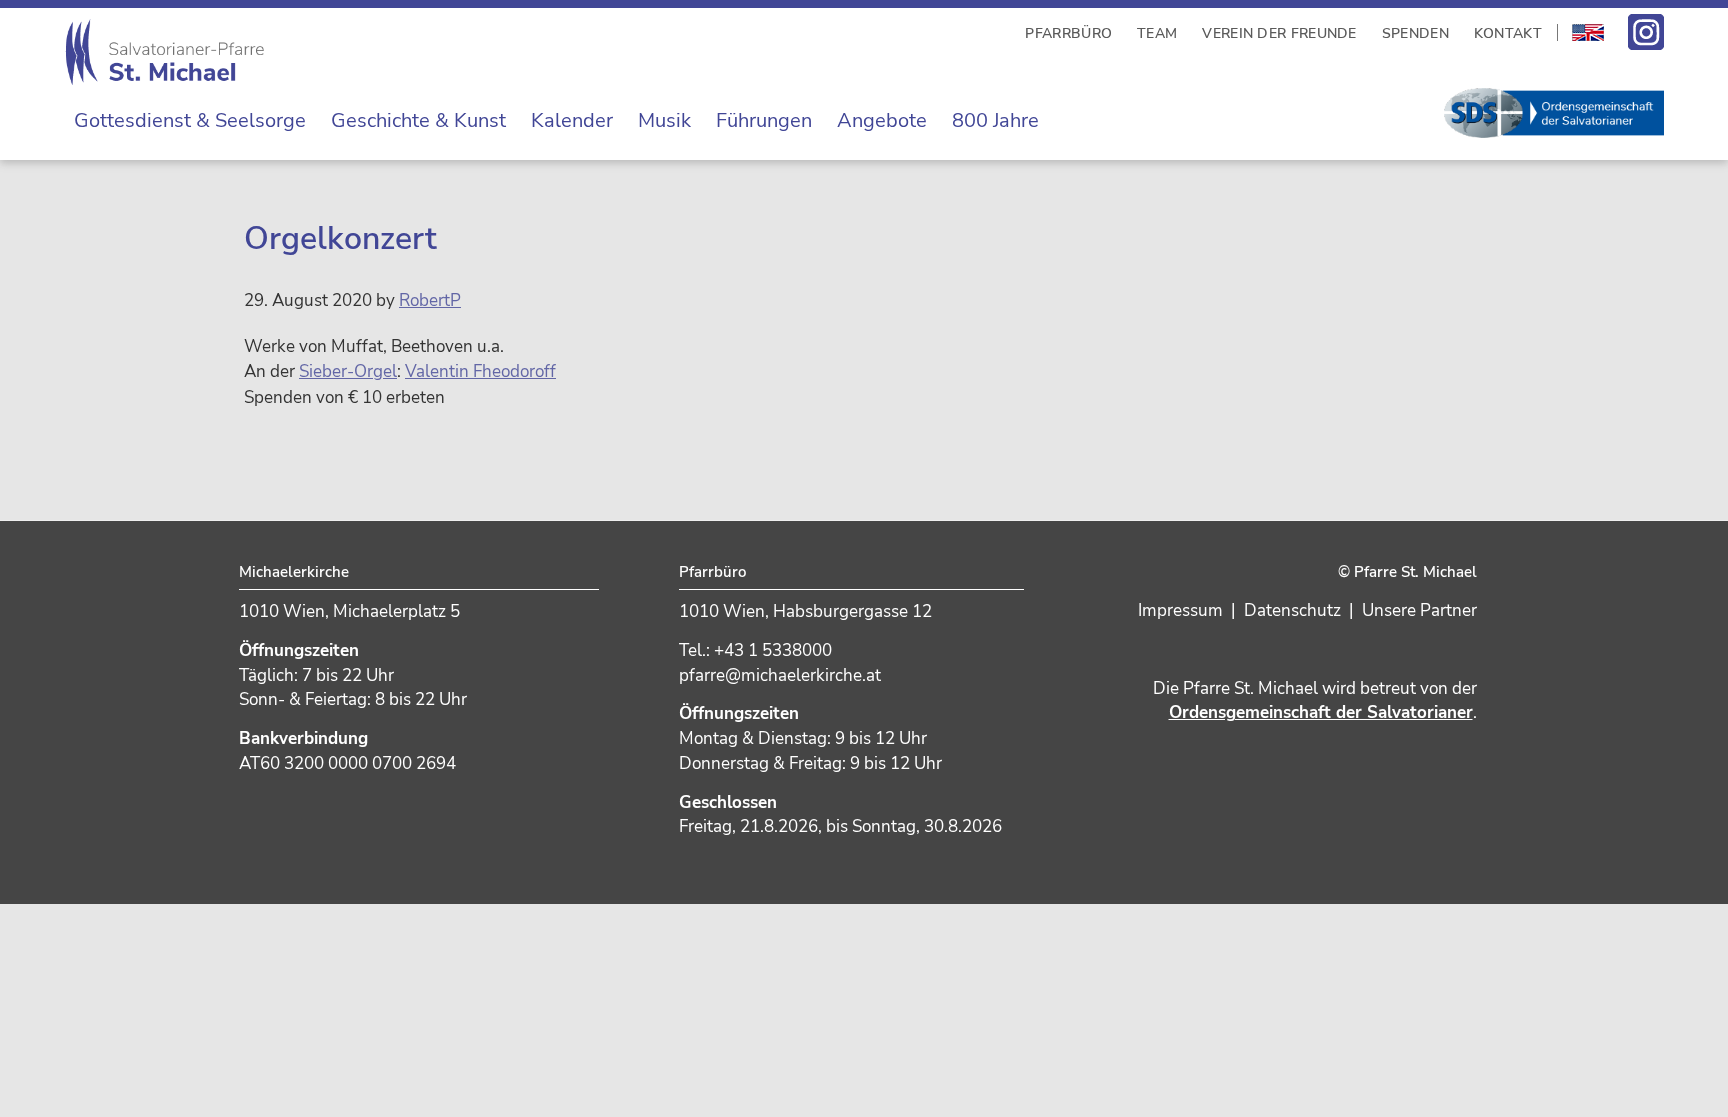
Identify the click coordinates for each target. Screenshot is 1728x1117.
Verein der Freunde (1279, 33)
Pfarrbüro (1068, 33)
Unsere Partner (1419, 610)
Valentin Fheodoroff (480, 371)
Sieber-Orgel (348, 371)
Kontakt (1508, 33)
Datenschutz (1292, 610)
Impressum (1180, 610)
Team (1157, 33)
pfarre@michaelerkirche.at (780, 675)
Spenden (1415, 33)
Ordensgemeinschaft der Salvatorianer (1321, 712)
